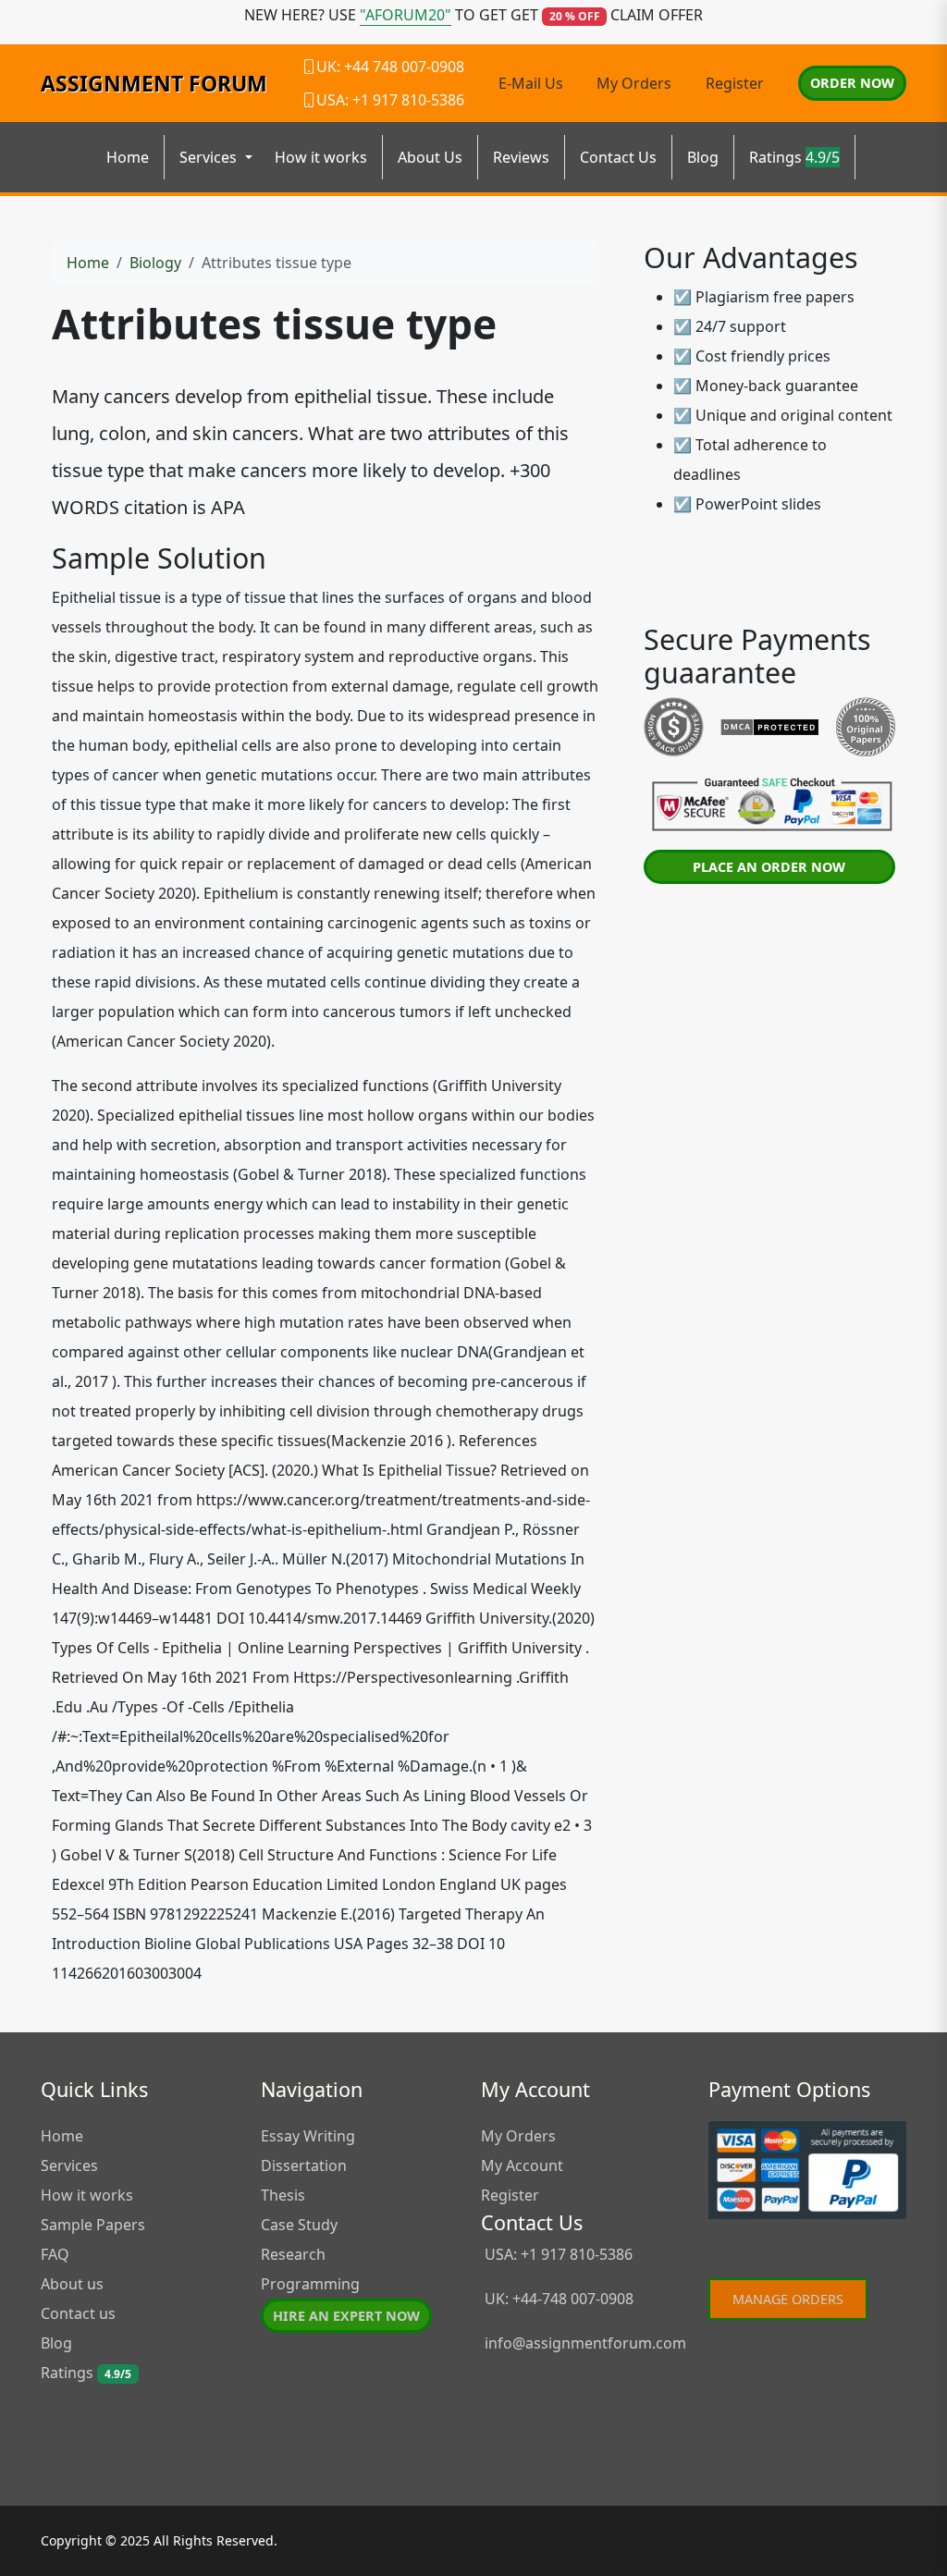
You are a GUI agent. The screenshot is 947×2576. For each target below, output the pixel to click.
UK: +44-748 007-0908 (557, 2299)
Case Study (299, 2225)
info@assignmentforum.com (585, 2343)
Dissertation (304, 2165)
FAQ (55, 2254)
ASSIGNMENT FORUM (154, 83)
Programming (310, 2284)
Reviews (521, 157)
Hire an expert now (346, 2316)
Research (293, 2254)
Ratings (794, 157)
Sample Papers (93, 2225)
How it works (321, 157)
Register (735, 83)
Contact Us (618, 157)
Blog (703, 157)
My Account (522, 2165)
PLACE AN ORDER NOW (769, 867)
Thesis (283, 2195)
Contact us (78, 2313)
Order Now (852, 83)
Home (128, 157)
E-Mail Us (531, 83)
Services (69, 2165)
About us (72, 2284)
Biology (155, 263)
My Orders (634, 83)
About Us (430, 157)
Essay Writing (308, 2136)
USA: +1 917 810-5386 (557, 2254)
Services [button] (210, 157)
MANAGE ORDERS (788, 2299)
